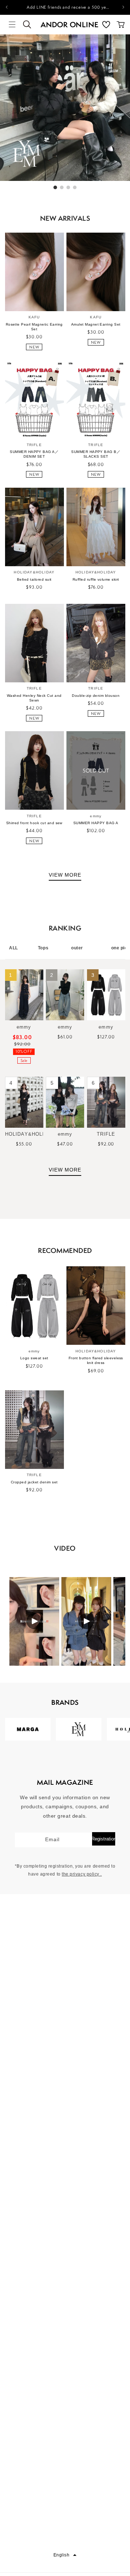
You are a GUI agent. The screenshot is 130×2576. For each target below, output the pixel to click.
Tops (43, 948)
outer (77, 948)
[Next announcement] (123, 7)
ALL (14, 948)
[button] (12, 25)
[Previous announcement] (6, 7)
